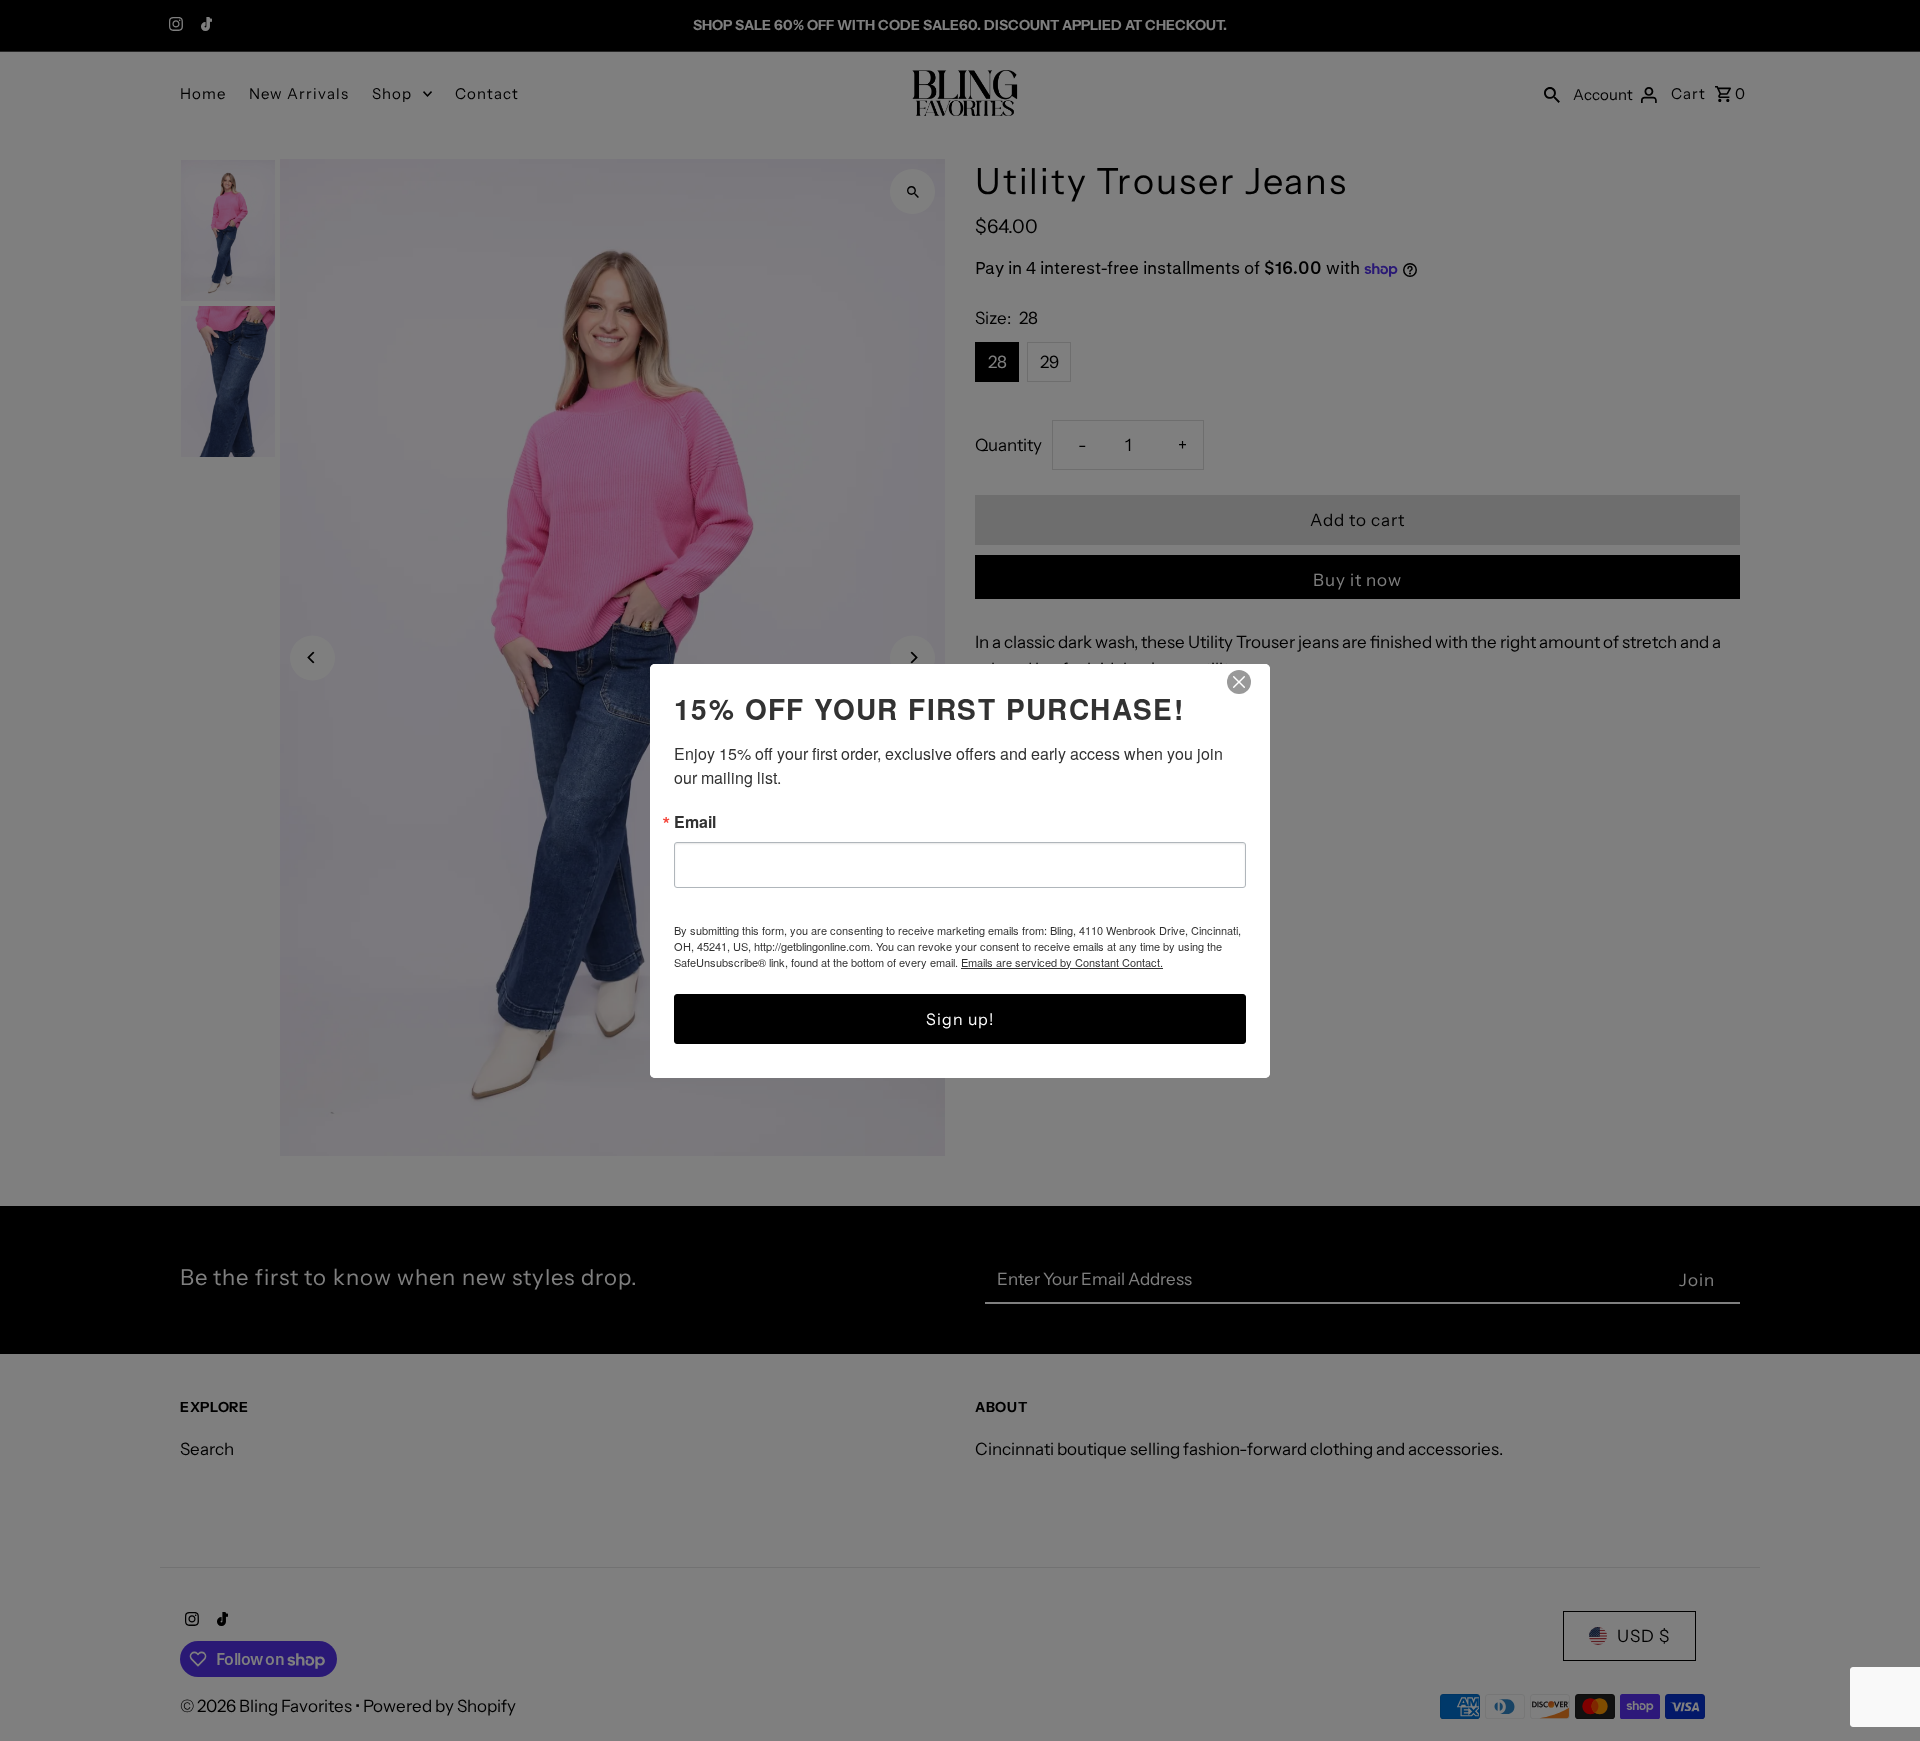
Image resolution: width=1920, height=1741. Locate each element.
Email (695, 822)
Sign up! (960, 1019)
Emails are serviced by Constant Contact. (1062, 962)
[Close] (1239, 682)
